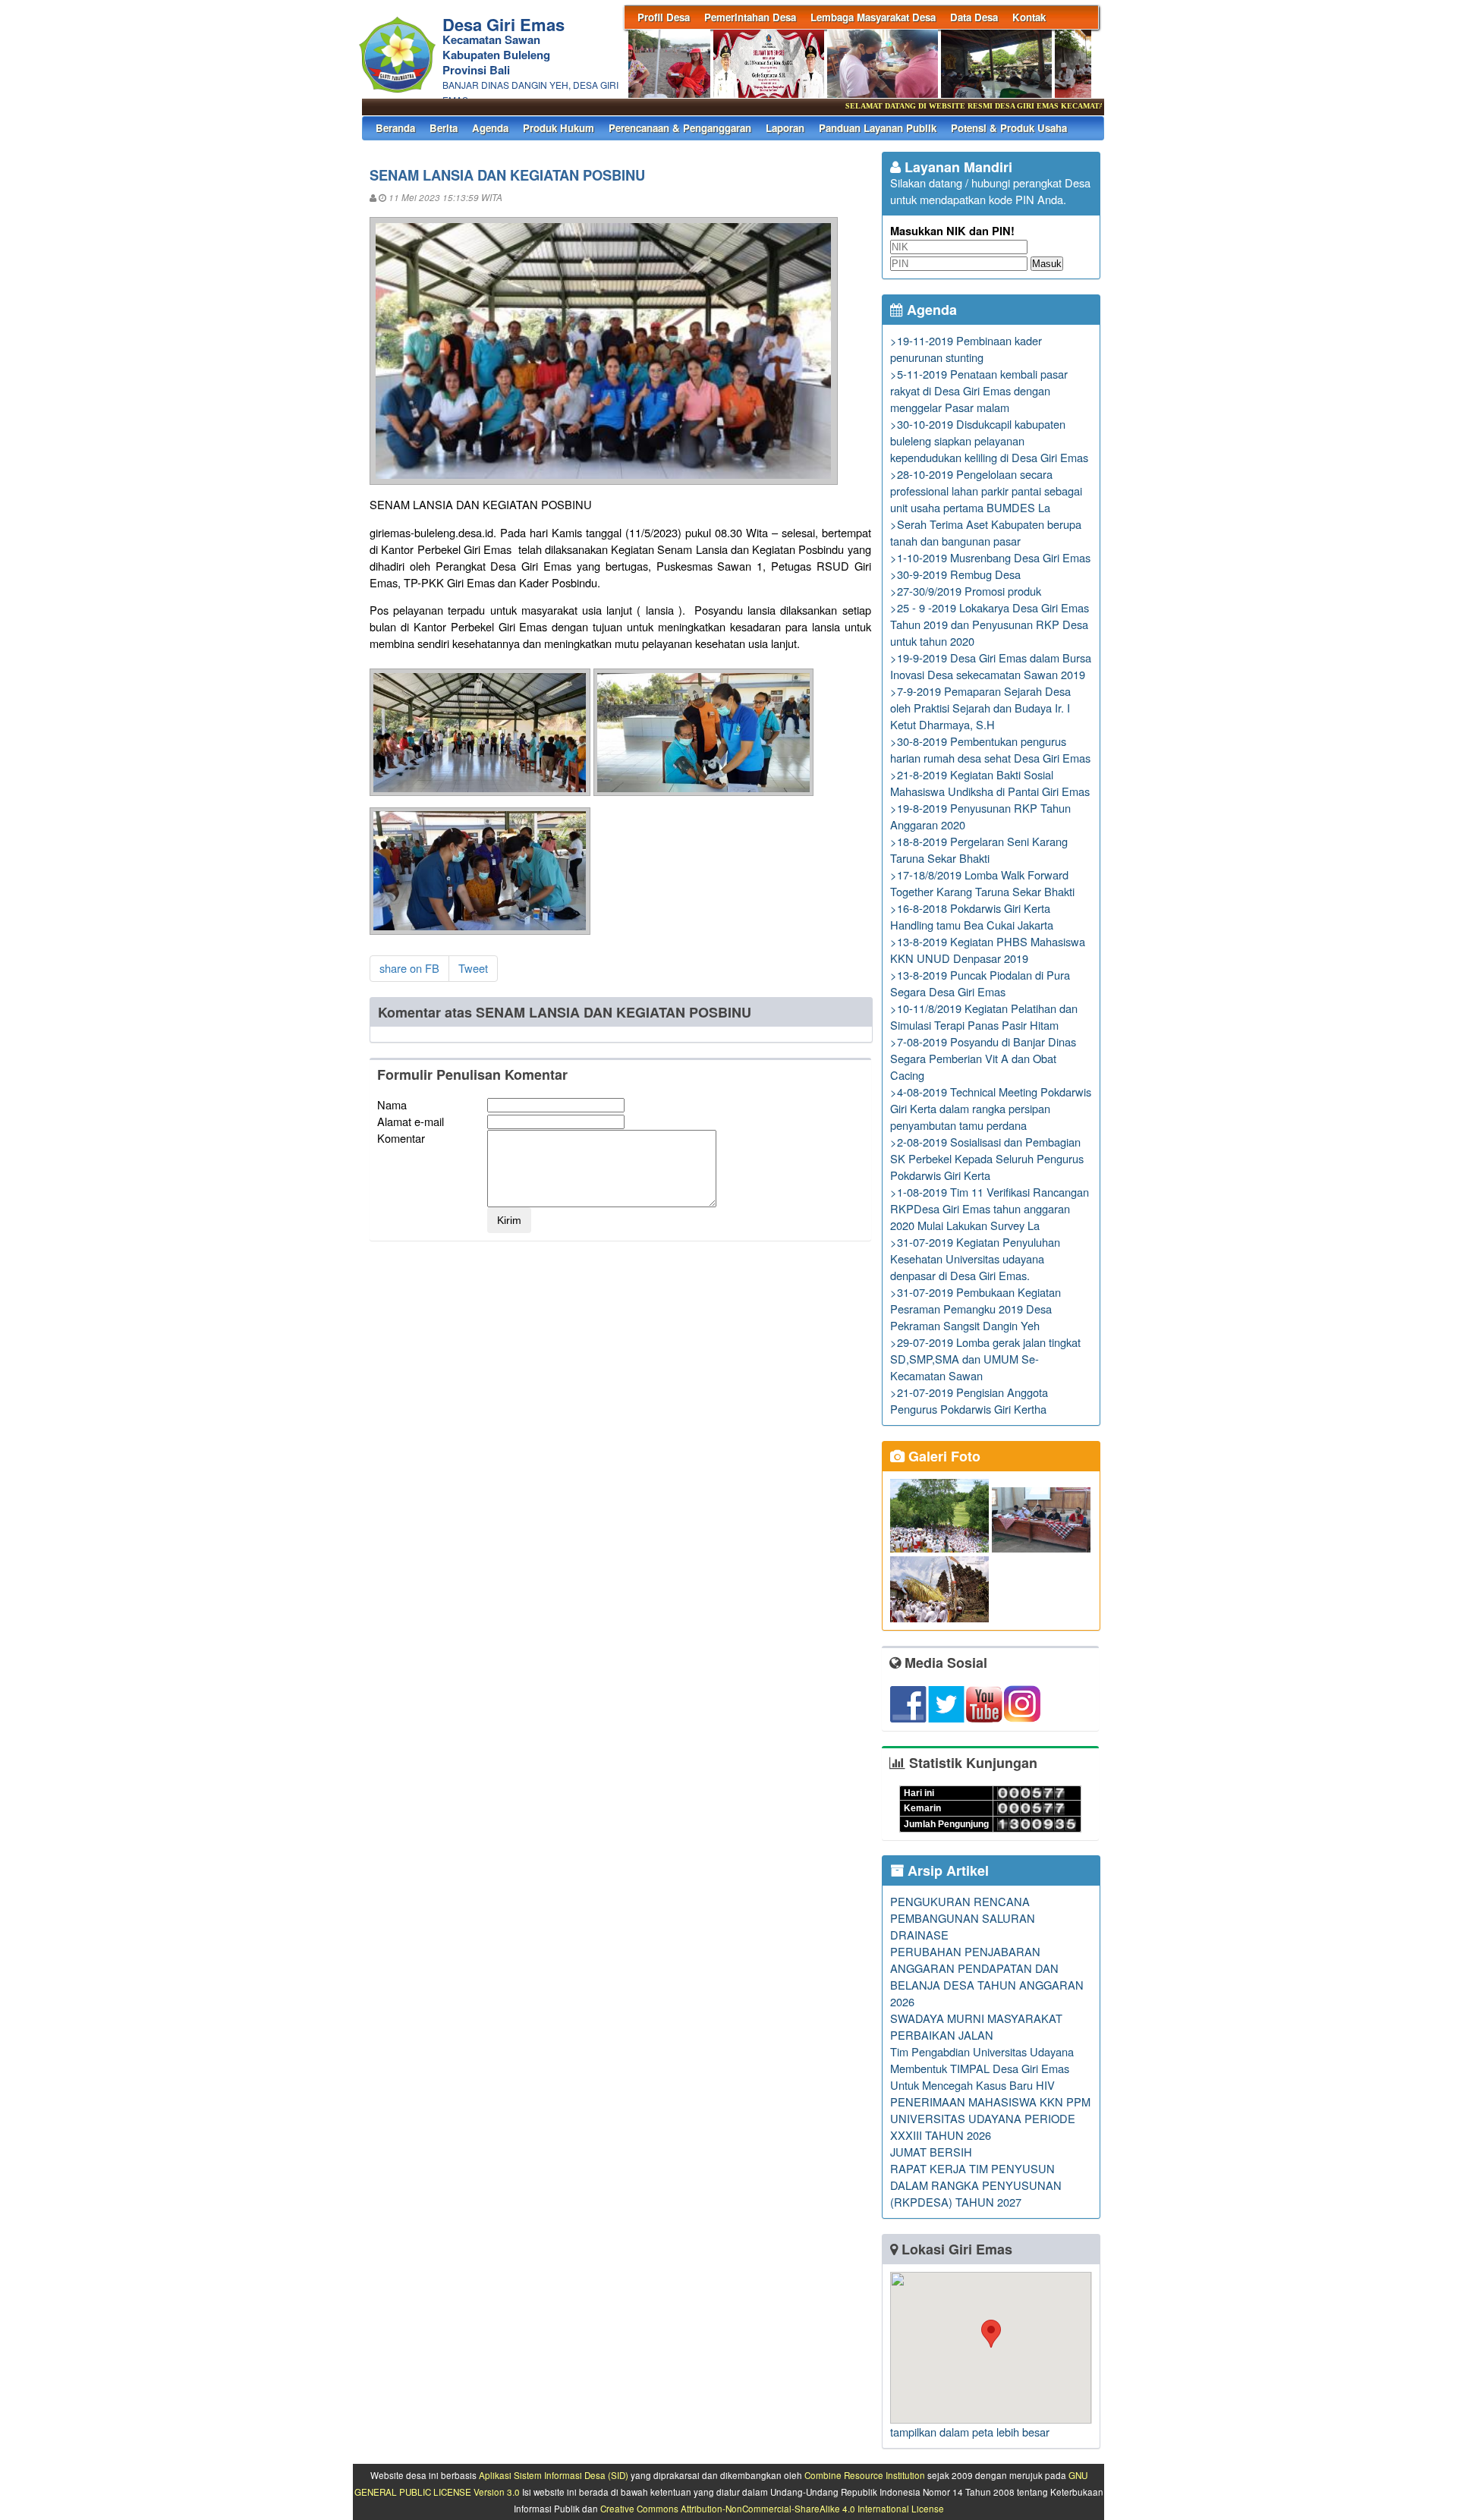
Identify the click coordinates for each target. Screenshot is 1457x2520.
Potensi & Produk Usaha (1009, 128)
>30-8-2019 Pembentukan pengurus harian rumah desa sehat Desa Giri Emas (990, 749)
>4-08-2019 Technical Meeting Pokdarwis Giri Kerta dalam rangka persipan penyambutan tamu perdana (991, 1108)
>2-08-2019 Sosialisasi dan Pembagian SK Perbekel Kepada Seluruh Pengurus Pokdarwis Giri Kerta (987, 1158)
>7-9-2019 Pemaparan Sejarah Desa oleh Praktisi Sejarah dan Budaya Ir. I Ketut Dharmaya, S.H (980, 708)
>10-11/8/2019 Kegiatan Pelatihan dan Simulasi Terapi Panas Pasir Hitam (984, 1016)
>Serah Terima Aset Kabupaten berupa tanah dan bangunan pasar (986, 532)
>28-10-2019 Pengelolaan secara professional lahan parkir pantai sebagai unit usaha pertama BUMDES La (986, 491)
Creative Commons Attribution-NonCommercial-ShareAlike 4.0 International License (772, 2509)
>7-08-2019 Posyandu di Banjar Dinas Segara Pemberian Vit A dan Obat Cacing (983, 1058)
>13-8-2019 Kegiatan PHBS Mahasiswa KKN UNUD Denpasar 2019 (988, 950)
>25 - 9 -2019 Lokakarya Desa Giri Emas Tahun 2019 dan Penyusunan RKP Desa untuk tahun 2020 (990, 624)
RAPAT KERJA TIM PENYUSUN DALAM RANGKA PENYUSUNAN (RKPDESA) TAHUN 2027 (976, 2185)
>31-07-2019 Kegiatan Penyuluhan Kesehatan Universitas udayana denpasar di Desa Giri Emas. (975, 1258)
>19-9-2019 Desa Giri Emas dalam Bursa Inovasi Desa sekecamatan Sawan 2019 (991, 666)
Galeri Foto (942, 1456)
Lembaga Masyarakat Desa (873, 17)
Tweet (473, 968)
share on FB (409, 968)
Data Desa (974, 17)
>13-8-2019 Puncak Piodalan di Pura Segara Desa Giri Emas (980, 983)
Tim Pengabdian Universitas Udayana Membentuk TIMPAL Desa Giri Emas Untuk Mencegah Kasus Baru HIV (982, 2068)
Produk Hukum (559, 128)
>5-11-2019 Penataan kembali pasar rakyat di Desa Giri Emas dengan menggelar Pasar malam (979, 390)
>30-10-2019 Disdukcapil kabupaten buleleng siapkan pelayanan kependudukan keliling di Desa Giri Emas (989, 440)
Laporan (785, 128)
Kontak (1029, 17)
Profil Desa (664, 17)
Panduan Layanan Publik (878, 128)
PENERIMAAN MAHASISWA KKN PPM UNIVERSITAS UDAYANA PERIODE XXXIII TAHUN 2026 (990, 2118)
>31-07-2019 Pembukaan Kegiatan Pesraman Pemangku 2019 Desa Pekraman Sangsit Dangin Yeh (976, 1309)
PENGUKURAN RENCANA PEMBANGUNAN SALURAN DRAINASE (963, 1918)
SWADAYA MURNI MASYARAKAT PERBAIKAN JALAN (976, 2026)
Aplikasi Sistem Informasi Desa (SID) (554, 2475)
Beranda (395, 128)
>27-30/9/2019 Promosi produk (966, 591)
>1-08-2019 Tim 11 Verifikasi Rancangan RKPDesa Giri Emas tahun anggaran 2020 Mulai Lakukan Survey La (990, 1208)
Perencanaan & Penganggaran (680, 128)
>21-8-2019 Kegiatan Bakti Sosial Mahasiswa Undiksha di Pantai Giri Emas (990, 783)
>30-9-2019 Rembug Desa (955, 574)
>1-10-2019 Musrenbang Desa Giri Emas (990, 557)
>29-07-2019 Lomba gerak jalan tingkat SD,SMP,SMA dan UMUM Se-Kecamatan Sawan (985, 1359)
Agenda (490, 128)
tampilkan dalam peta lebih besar (970, 2432)
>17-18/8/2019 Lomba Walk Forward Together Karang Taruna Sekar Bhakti (982, 883)
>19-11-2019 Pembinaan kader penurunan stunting (966, 349)
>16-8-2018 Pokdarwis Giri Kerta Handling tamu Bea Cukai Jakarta (972, 916)
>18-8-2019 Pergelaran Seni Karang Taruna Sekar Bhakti (979, 849)
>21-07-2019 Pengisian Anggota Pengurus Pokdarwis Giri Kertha (969, 1400)
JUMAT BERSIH (931, 2152)
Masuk (1047, 264)
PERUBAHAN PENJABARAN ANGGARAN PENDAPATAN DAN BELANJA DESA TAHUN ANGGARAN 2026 (987, 1976)
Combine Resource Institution (865, 2475)
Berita (444, 128)
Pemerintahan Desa (750, 17)
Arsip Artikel (946, 1870)
